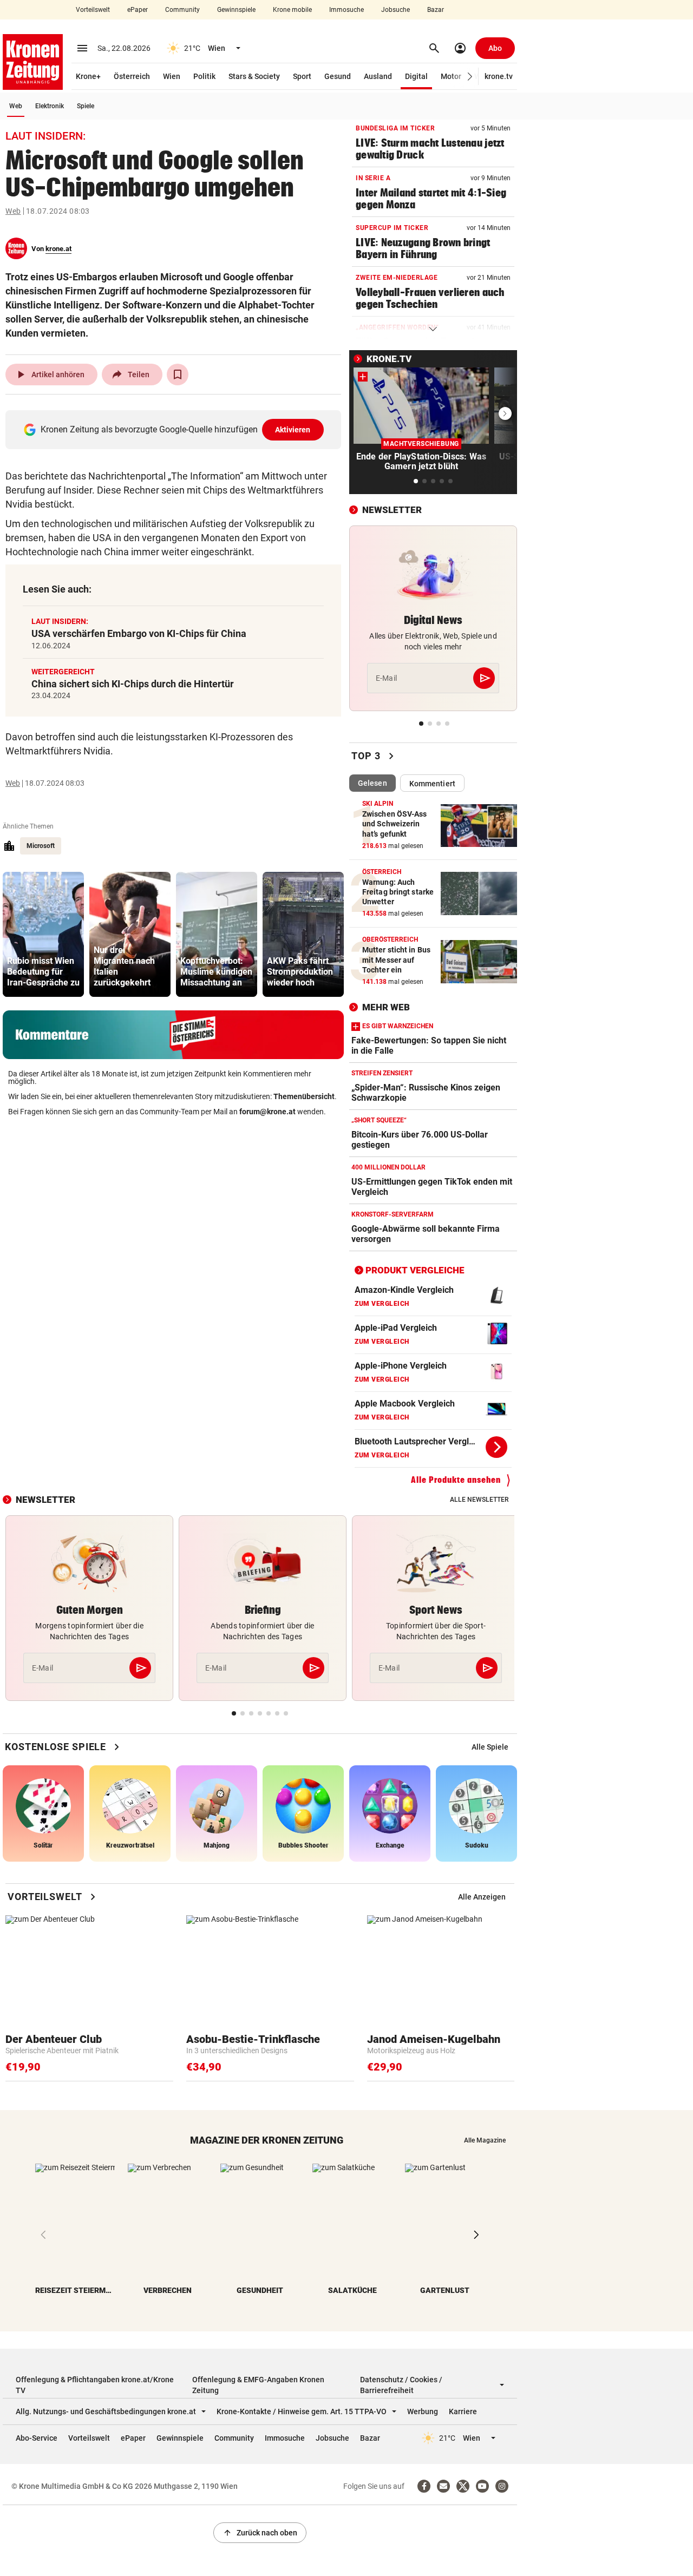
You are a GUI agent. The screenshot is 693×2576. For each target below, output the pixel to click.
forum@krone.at (267, 1112)
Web (16, 106)
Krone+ (88, 76)
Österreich (132, 76)
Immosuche (346, 10)
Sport (302, 76)
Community (182, 10)
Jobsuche (395, 10)
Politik (204, 76)
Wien (172, 76)
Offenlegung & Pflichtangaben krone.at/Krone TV (95, 2385)
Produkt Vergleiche (415, 1270)
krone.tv (499, 76)
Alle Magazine (485, 2140)
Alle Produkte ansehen (456, 1480)
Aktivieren (293, 430)
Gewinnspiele (236, 10)
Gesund (338, 76)
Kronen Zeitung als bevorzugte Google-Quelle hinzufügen (176, 429)
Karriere (463, 2411)
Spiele (86, 106)
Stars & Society (254, 76)
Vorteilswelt (93, 10)
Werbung (423, 2411)
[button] (470, 77)
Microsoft (41, 846)
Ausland (378, 76)
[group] (43, 934)
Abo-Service (37, 2438)
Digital (416, 76)
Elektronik (50, 106)
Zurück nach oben (260, 2533)
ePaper (138, 10)
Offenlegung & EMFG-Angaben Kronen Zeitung (258, 2385)
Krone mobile (292, 10)
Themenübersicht (304, 1096)
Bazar (436, 10)
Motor (451, 76)
